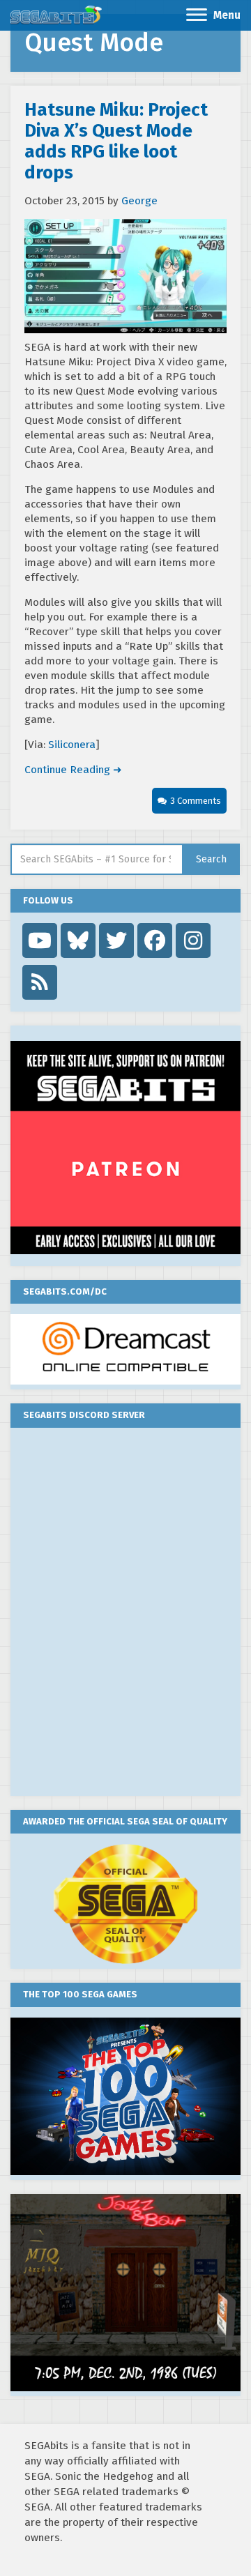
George (139, 201)
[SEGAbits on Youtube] (40, 940)
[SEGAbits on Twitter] (116, 940)
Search (211, 859)
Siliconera (72, 745)
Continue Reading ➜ (73, 770)
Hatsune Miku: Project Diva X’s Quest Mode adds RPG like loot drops (116, 141)
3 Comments (196, 801)
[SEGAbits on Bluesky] (78, 940)
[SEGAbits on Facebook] (155, 940)
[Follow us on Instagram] (193, 940)
